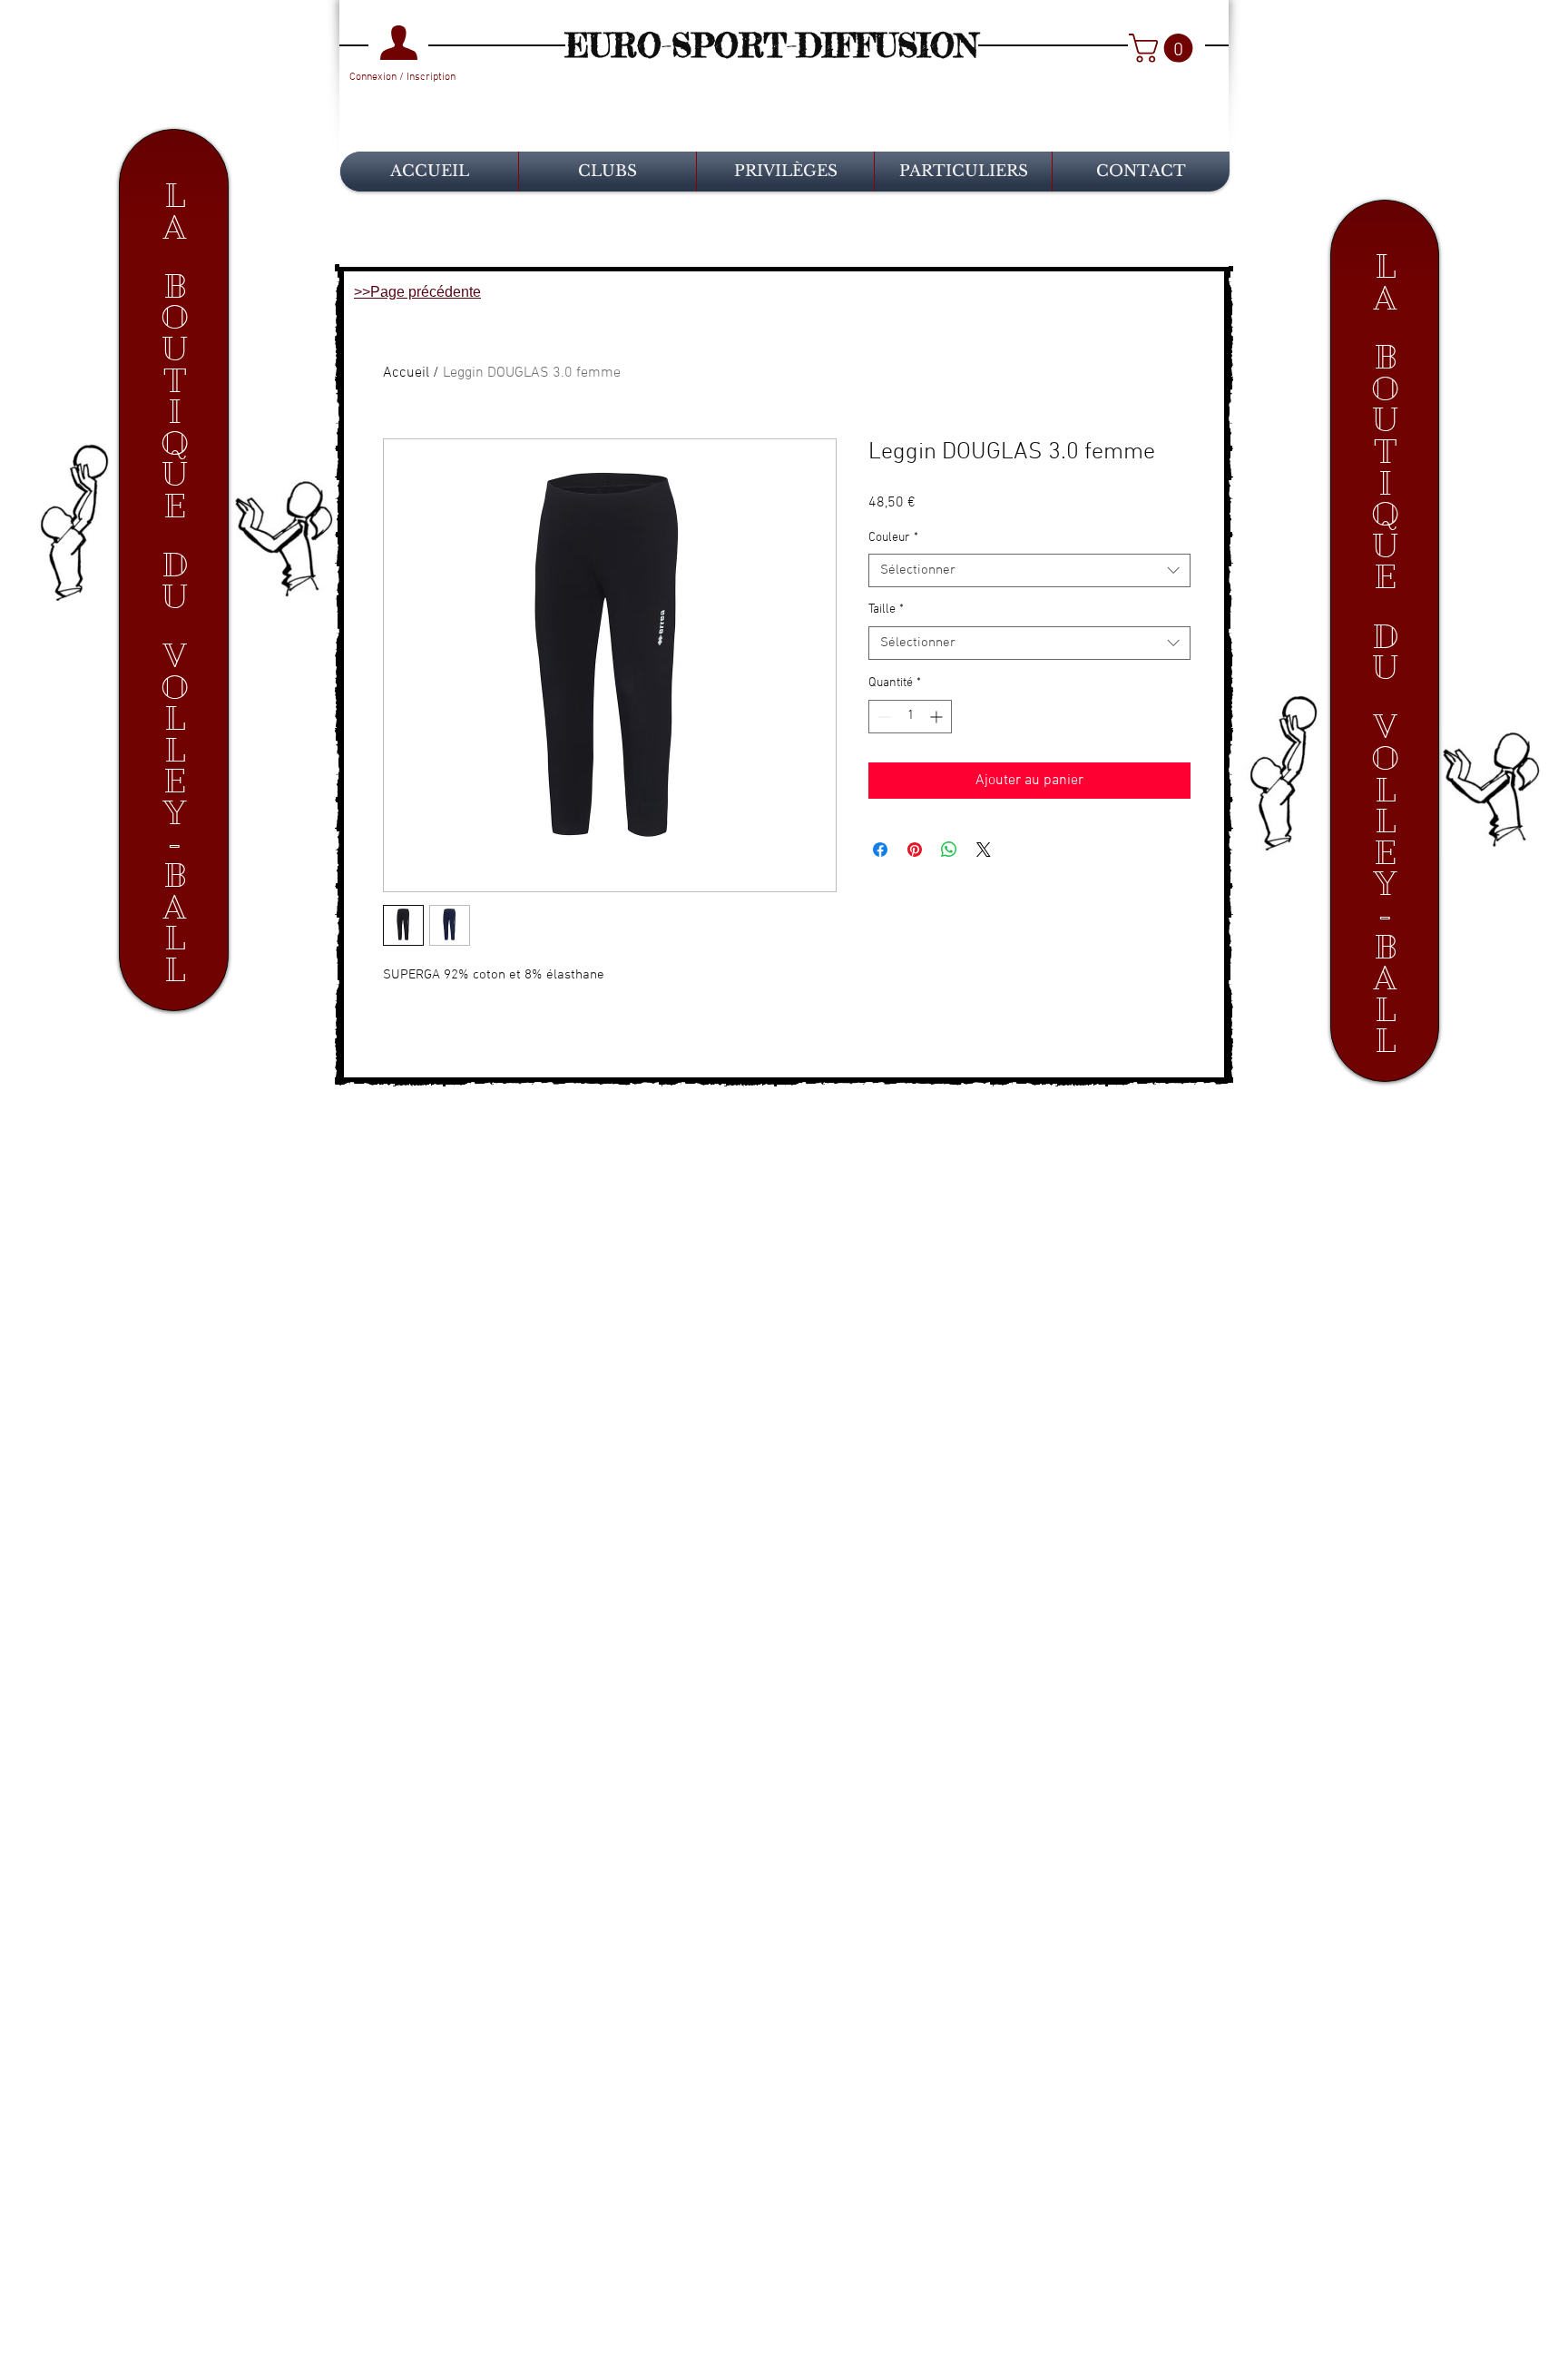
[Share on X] (984, 850)
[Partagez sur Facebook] (880, 850)
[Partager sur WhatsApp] (949, 850)
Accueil (406, 373)
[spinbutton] (910, 717)
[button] (1164, 48)
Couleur (893, 538)
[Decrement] (882, 717)
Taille (886, 609)
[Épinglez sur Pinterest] (915, 850)
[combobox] (1029, 571)
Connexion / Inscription (402, 77)
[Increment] (938, 717)
